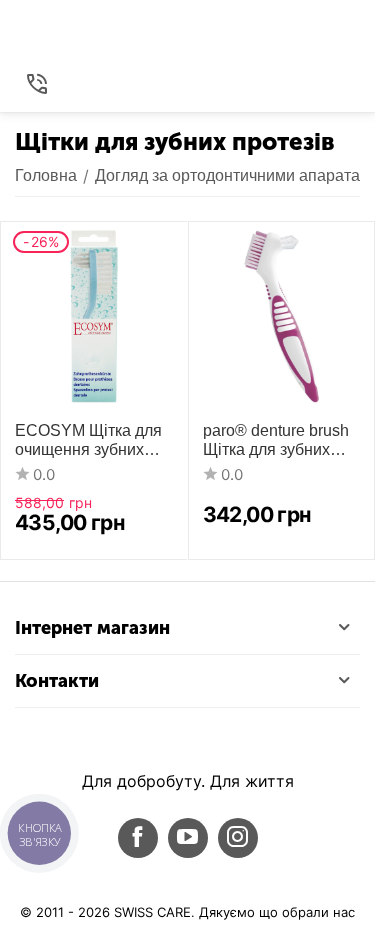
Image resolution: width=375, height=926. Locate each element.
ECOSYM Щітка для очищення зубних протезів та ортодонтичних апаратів (91, 440)
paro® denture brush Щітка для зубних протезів (276, 440)
